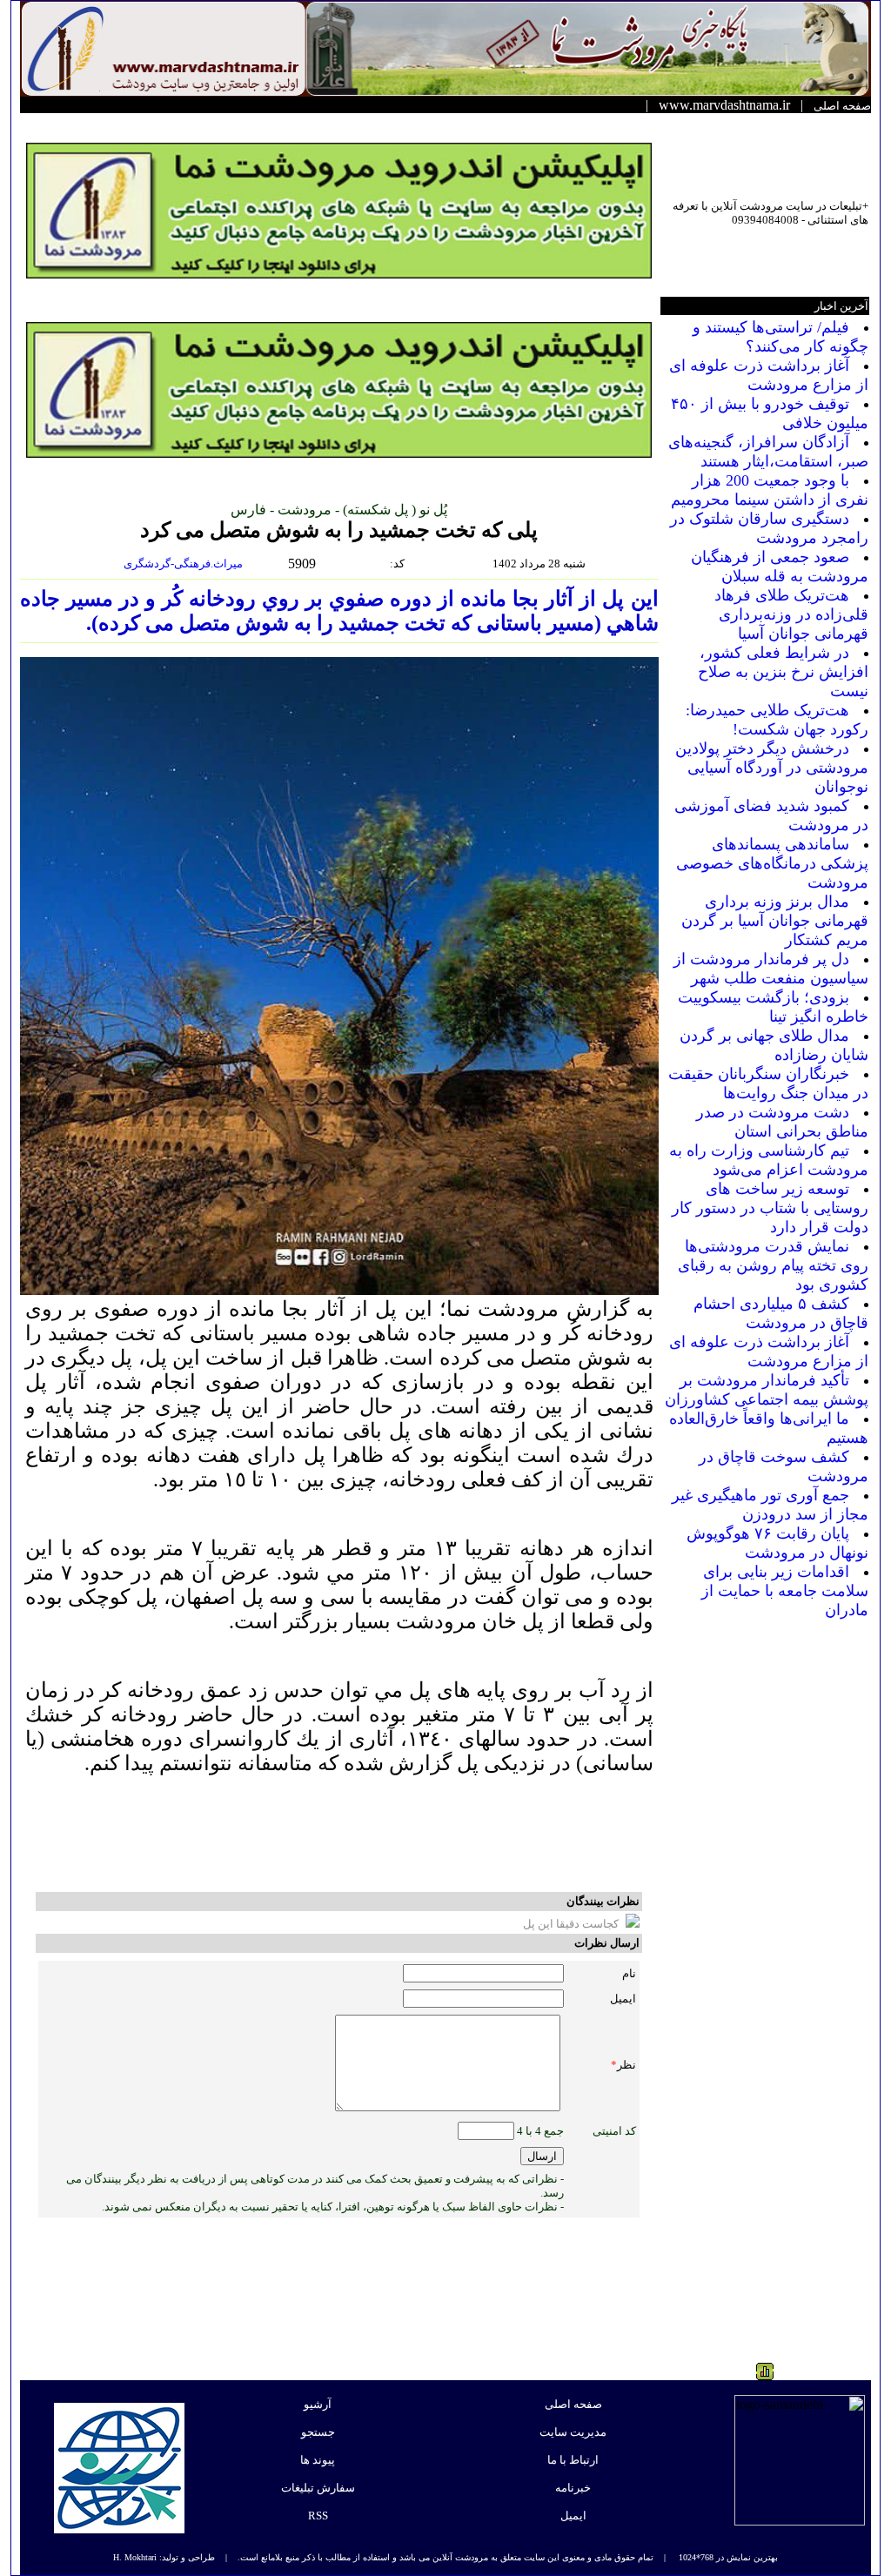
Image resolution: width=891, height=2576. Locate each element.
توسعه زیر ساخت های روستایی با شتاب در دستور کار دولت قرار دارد (770, 1208)
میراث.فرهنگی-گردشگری (184, 563)
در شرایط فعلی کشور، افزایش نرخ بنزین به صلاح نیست (783, 672)
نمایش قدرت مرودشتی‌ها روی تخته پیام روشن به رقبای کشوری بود (773, 1265)
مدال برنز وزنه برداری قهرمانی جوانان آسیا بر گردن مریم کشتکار (775, 921)
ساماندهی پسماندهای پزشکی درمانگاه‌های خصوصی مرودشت (772, 863)
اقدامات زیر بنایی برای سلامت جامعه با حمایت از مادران (785, 1591)
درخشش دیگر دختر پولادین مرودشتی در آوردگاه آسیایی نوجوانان (772, 768)
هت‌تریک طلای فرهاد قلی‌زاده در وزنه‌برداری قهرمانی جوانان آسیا (791, 614)
